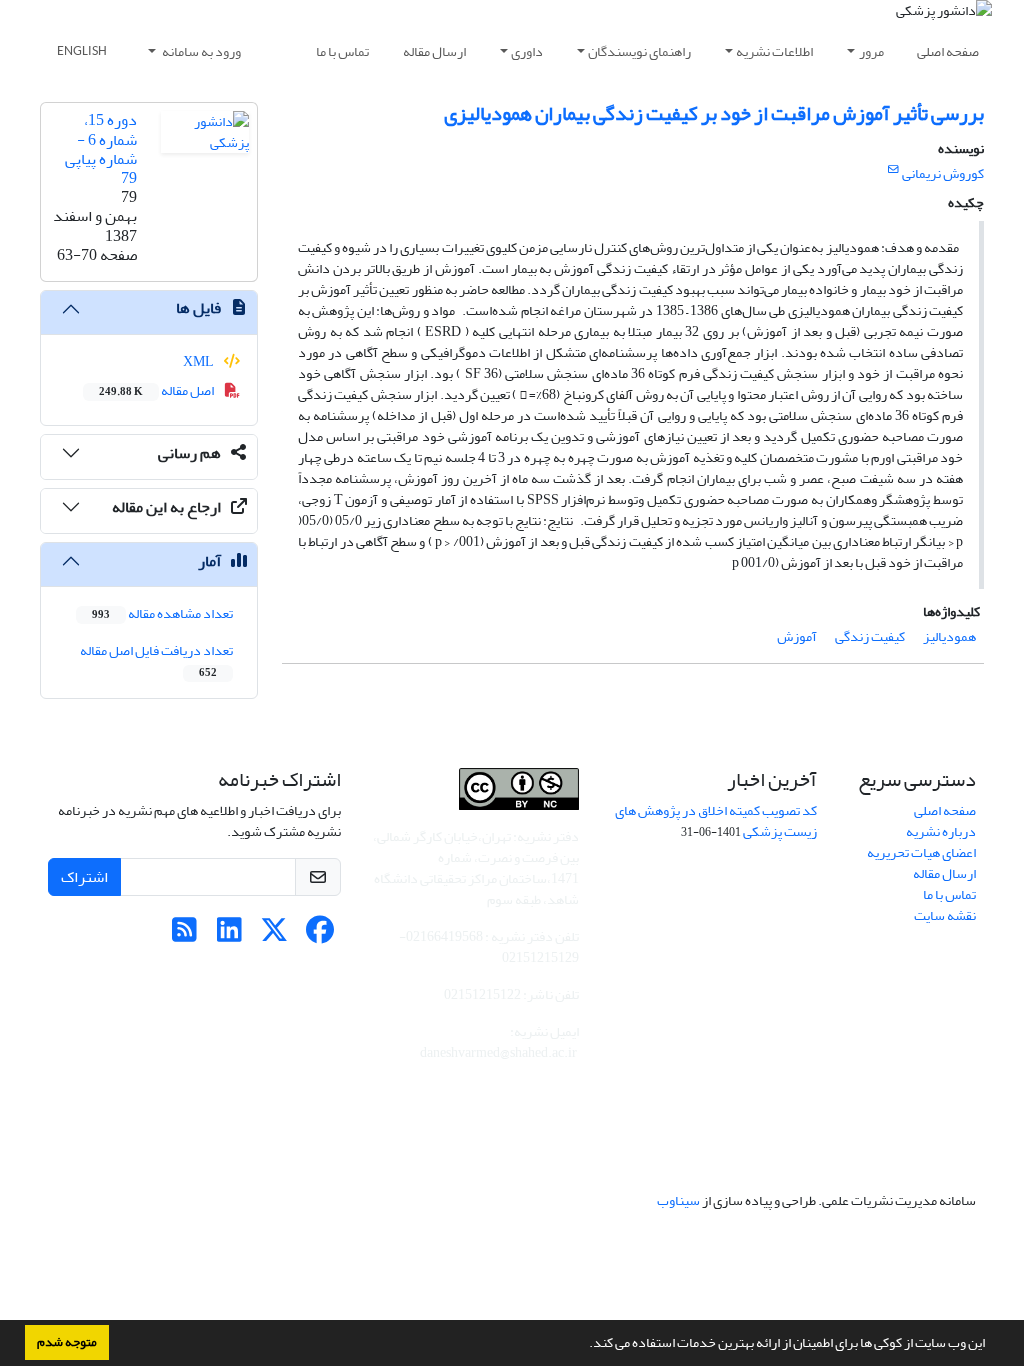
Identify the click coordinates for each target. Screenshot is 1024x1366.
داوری (527, 51)
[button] (584, 1345)
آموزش (797, 636)
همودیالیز (949, 636)
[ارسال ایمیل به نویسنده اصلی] (893, 170)
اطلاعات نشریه (774, 51)
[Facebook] (319, 935)
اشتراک (84, 877)
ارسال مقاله (434, 51)
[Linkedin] (229, 935)
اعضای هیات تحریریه (921, 852)
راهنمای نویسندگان (639, 51)
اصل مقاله (157, 390)
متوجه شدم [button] (67, 1342)
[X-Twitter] (274, 935)
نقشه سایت (945, 915)
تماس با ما (342, 51)
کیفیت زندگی (870, 636)
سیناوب (678, 1200)
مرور (871, 51)
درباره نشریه (941, 831)
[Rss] (184, 935)
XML (199, 361)
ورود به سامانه (200, 51)
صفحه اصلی (948, 51)
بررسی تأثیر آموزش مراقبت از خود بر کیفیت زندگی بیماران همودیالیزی (714, 113)
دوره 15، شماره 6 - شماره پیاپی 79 (101, 149)
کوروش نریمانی (943, 173)
